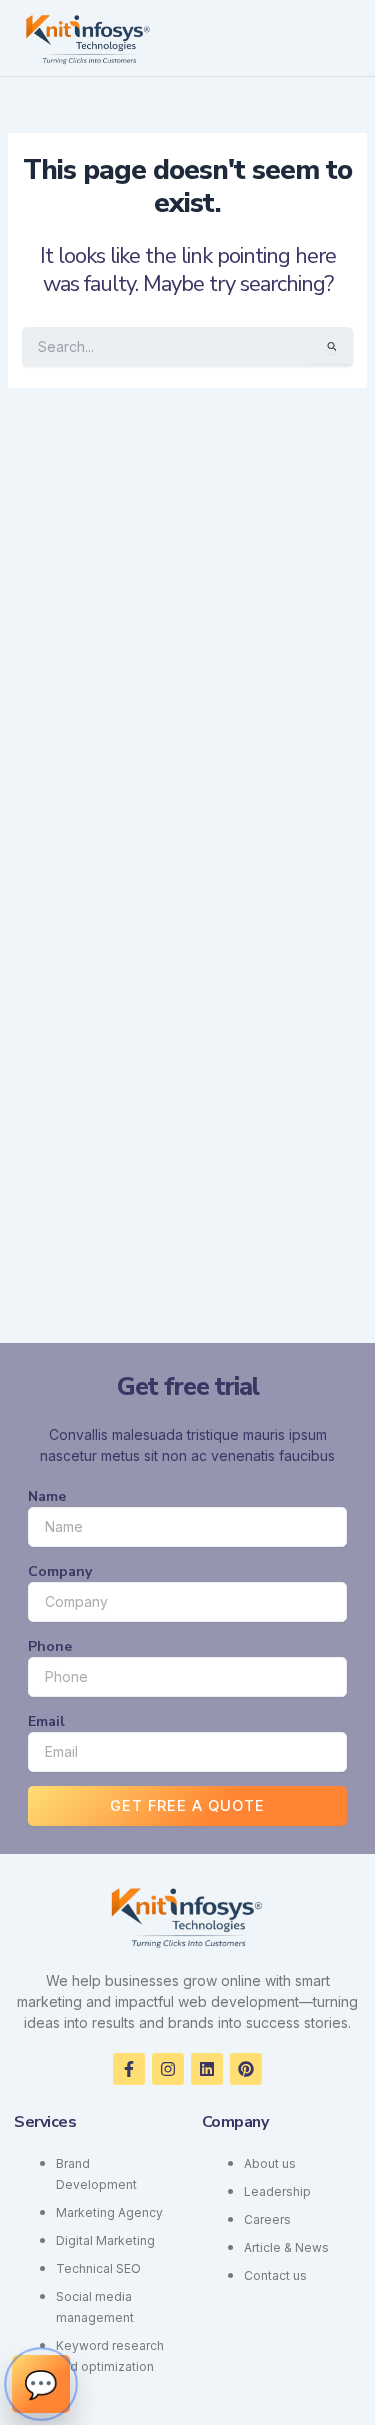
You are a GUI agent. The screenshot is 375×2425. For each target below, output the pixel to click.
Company (60, 1571)
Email (46, 1721)
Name (47, 1496)
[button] (347, 38)
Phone (50, 1646)
